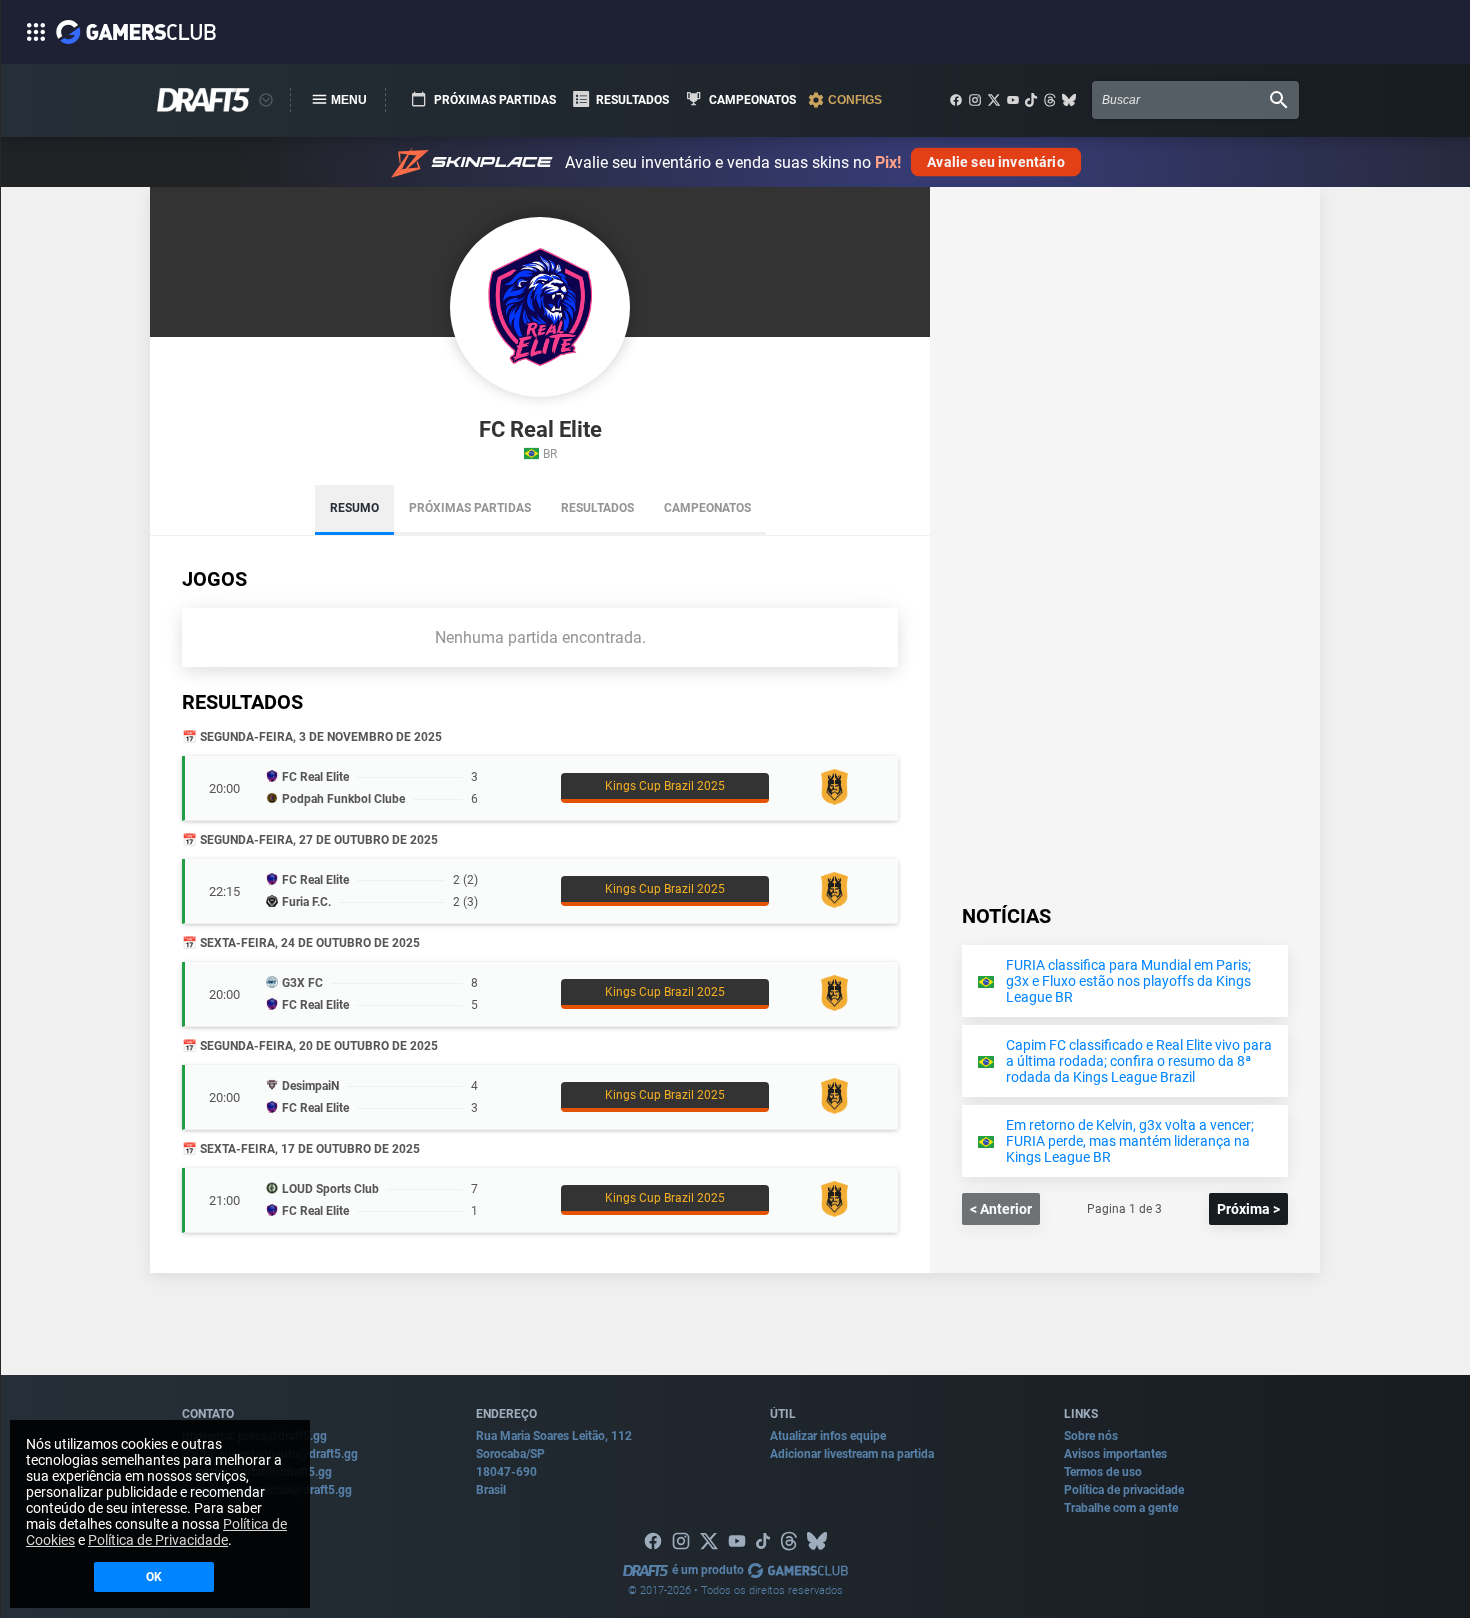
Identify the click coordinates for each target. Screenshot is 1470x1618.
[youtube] (1013, 100)
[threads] (1050, 100)
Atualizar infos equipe (828, 1436)
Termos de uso (1103, 1472)
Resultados (597, 508)
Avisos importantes (1115, 1454)
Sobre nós (1091, 1436)
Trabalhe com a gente (1121, 1508)
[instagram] (975, 100)
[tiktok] (1031, 100)
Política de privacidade (1124, 1490)
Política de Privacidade (158, 1540)
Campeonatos (707, 508)
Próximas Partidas (470, 508)
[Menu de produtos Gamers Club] (266, 100)
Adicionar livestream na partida (852, 1454)
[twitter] (994, 100)
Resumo (354, 508)
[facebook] (956, 100)
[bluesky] (1069, 100)
